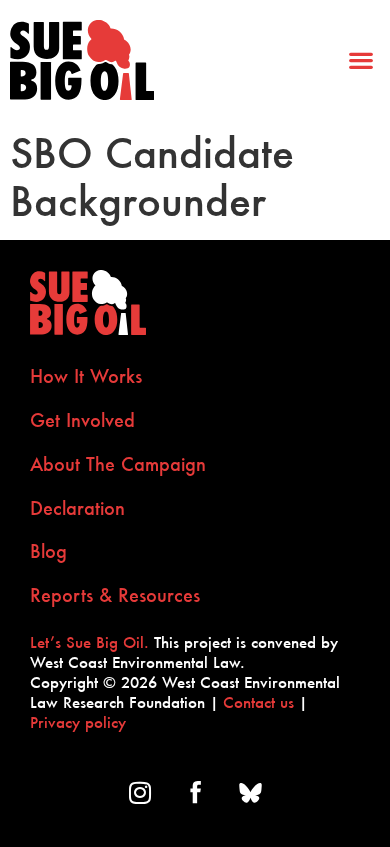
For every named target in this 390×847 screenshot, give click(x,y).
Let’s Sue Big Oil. (89, 642)
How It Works (86, 376)
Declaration (77, 508)
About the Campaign (118, 464)
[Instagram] (140, 792)
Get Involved (82, 420)
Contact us (258, 702)
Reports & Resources (115, 595)
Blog (48, 551)
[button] (360, 60)
